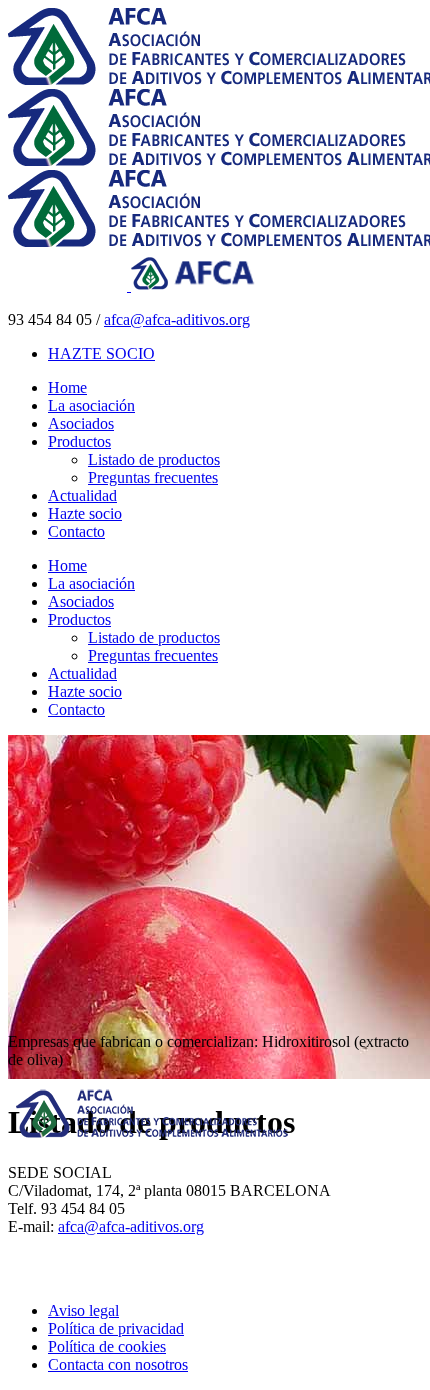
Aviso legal (83, 1310)
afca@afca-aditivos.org (177, 319)
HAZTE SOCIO (101, 353)
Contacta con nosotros (118, 1364)
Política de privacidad (116, 1328)
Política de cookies (107, 1346)
